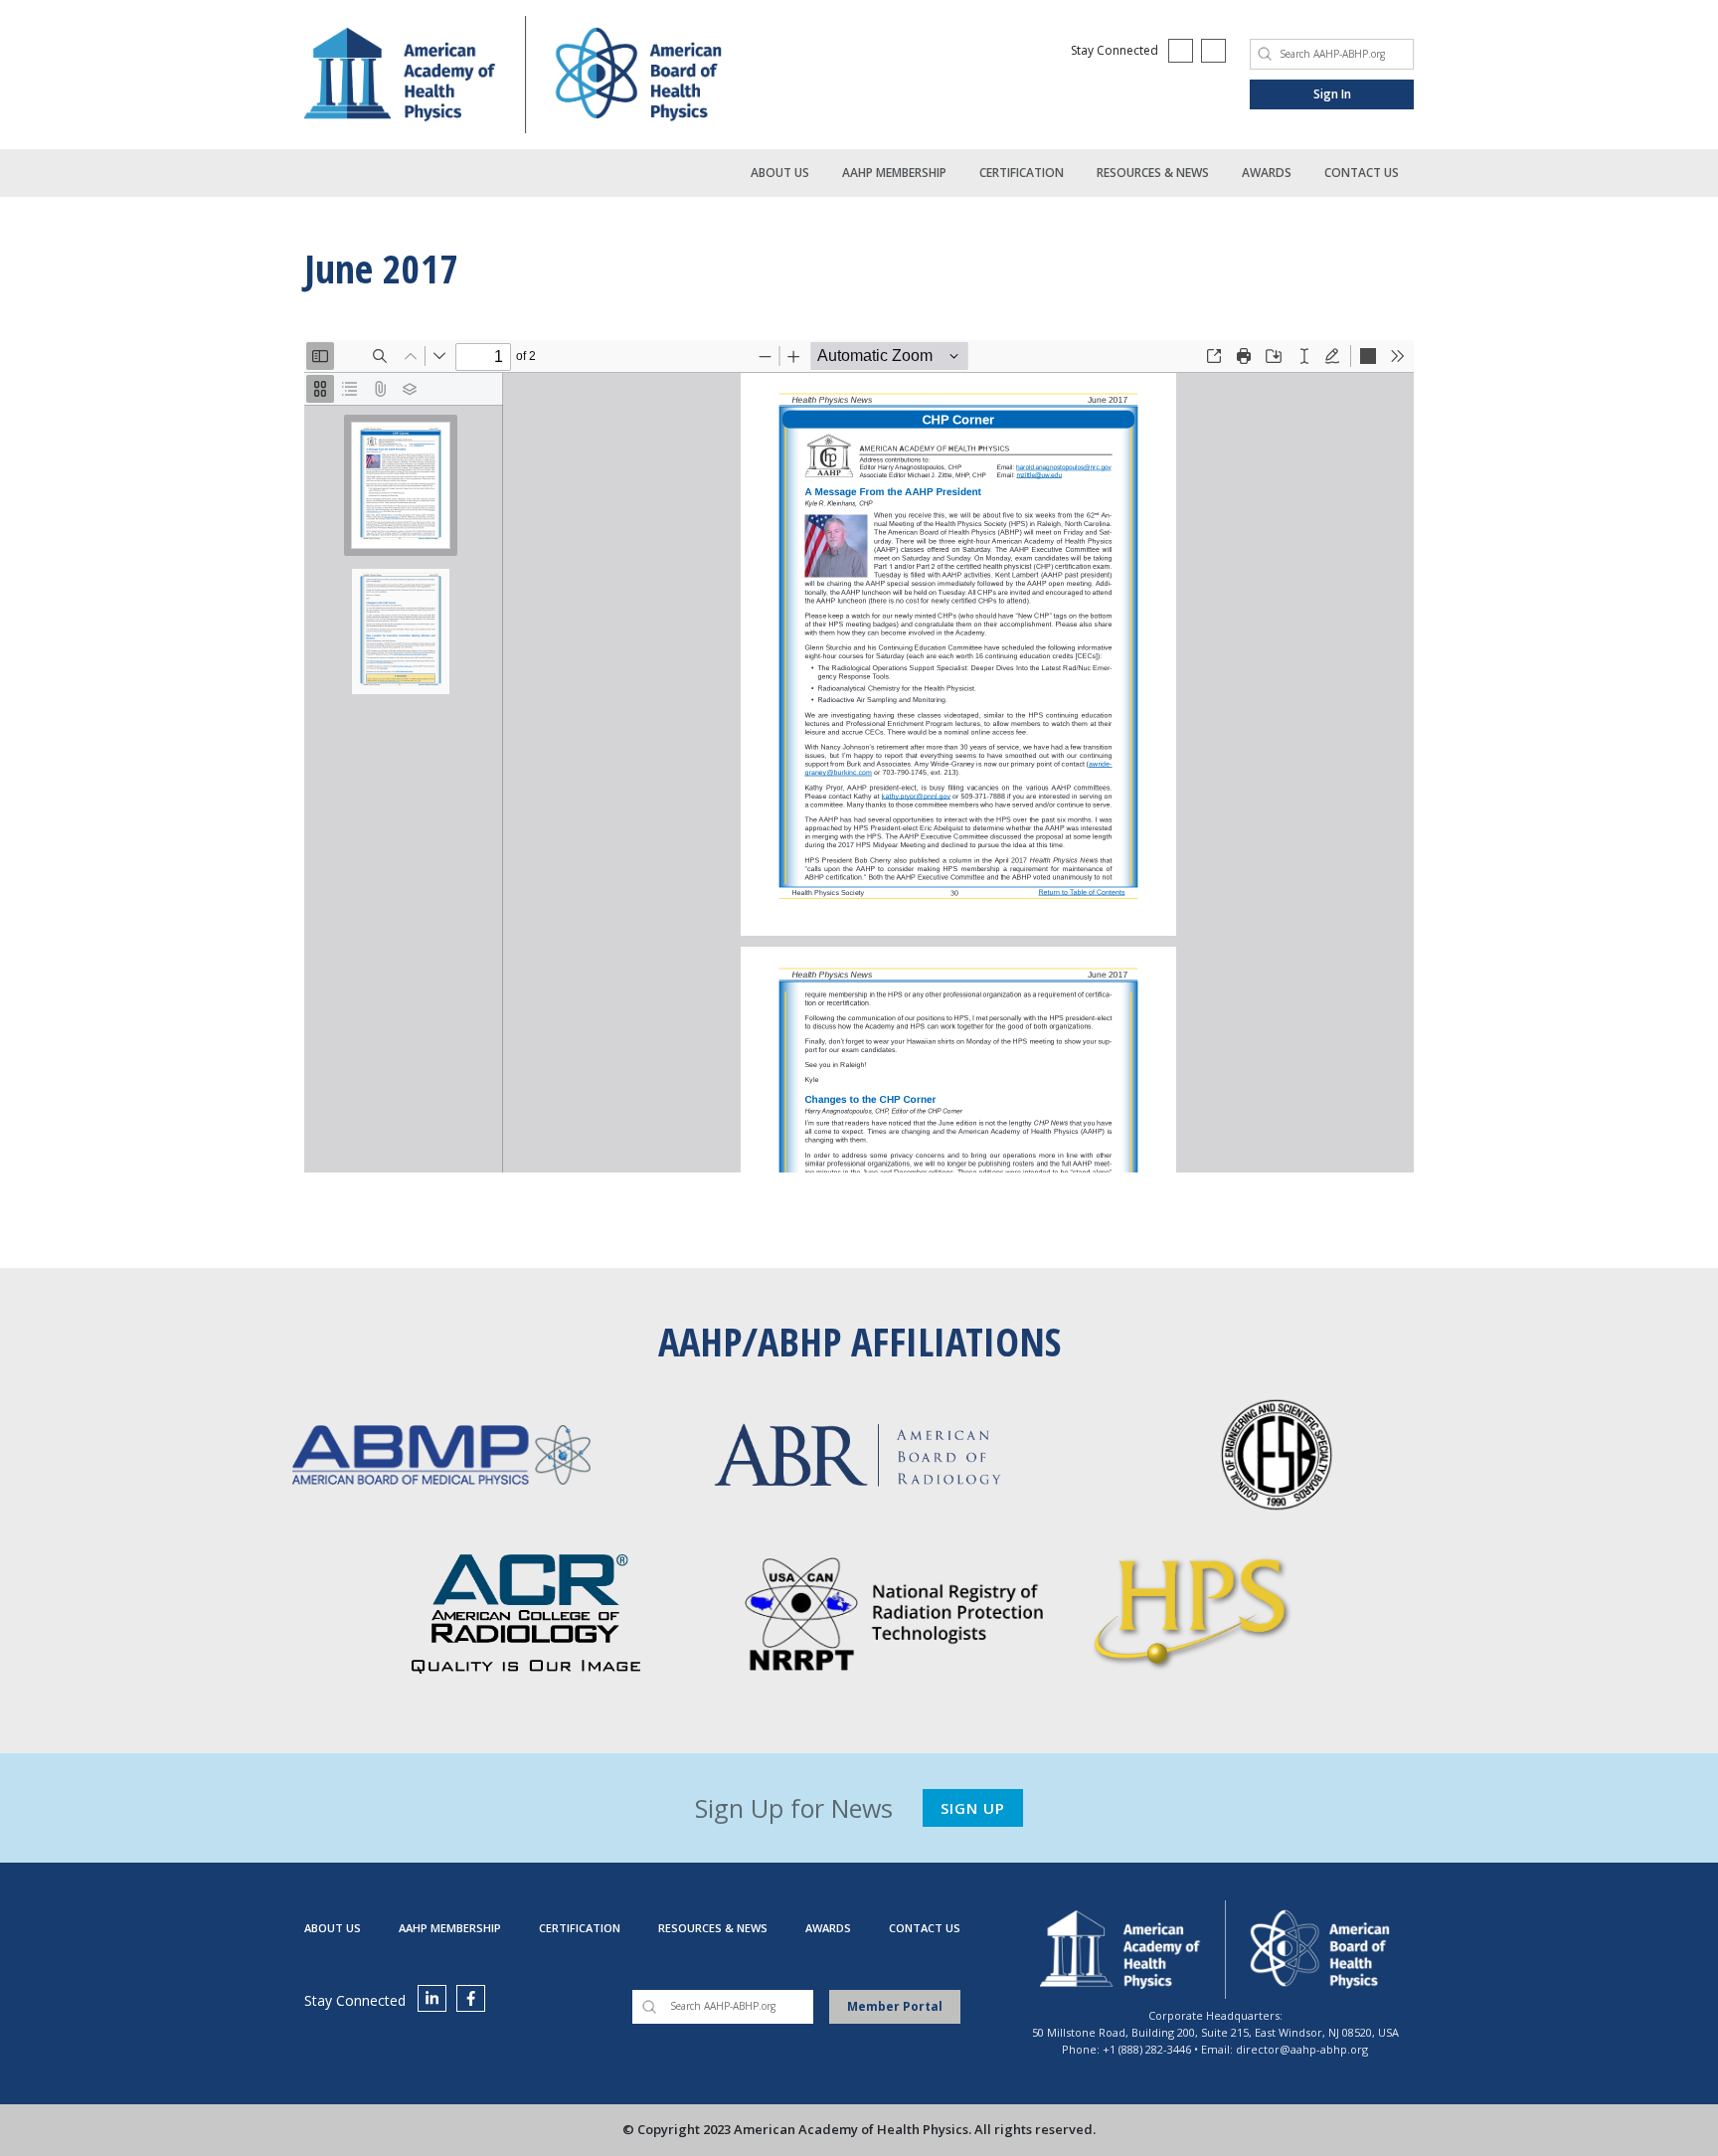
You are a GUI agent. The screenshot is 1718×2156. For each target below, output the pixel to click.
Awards (1267, 173)
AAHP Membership (894, 173)
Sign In (1332, 94)
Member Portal (895, 2006)
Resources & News (1153, 173)
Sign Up (973, 1808)
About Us (780, 173)
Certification (1022, 173)
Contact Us (1362, 173)
